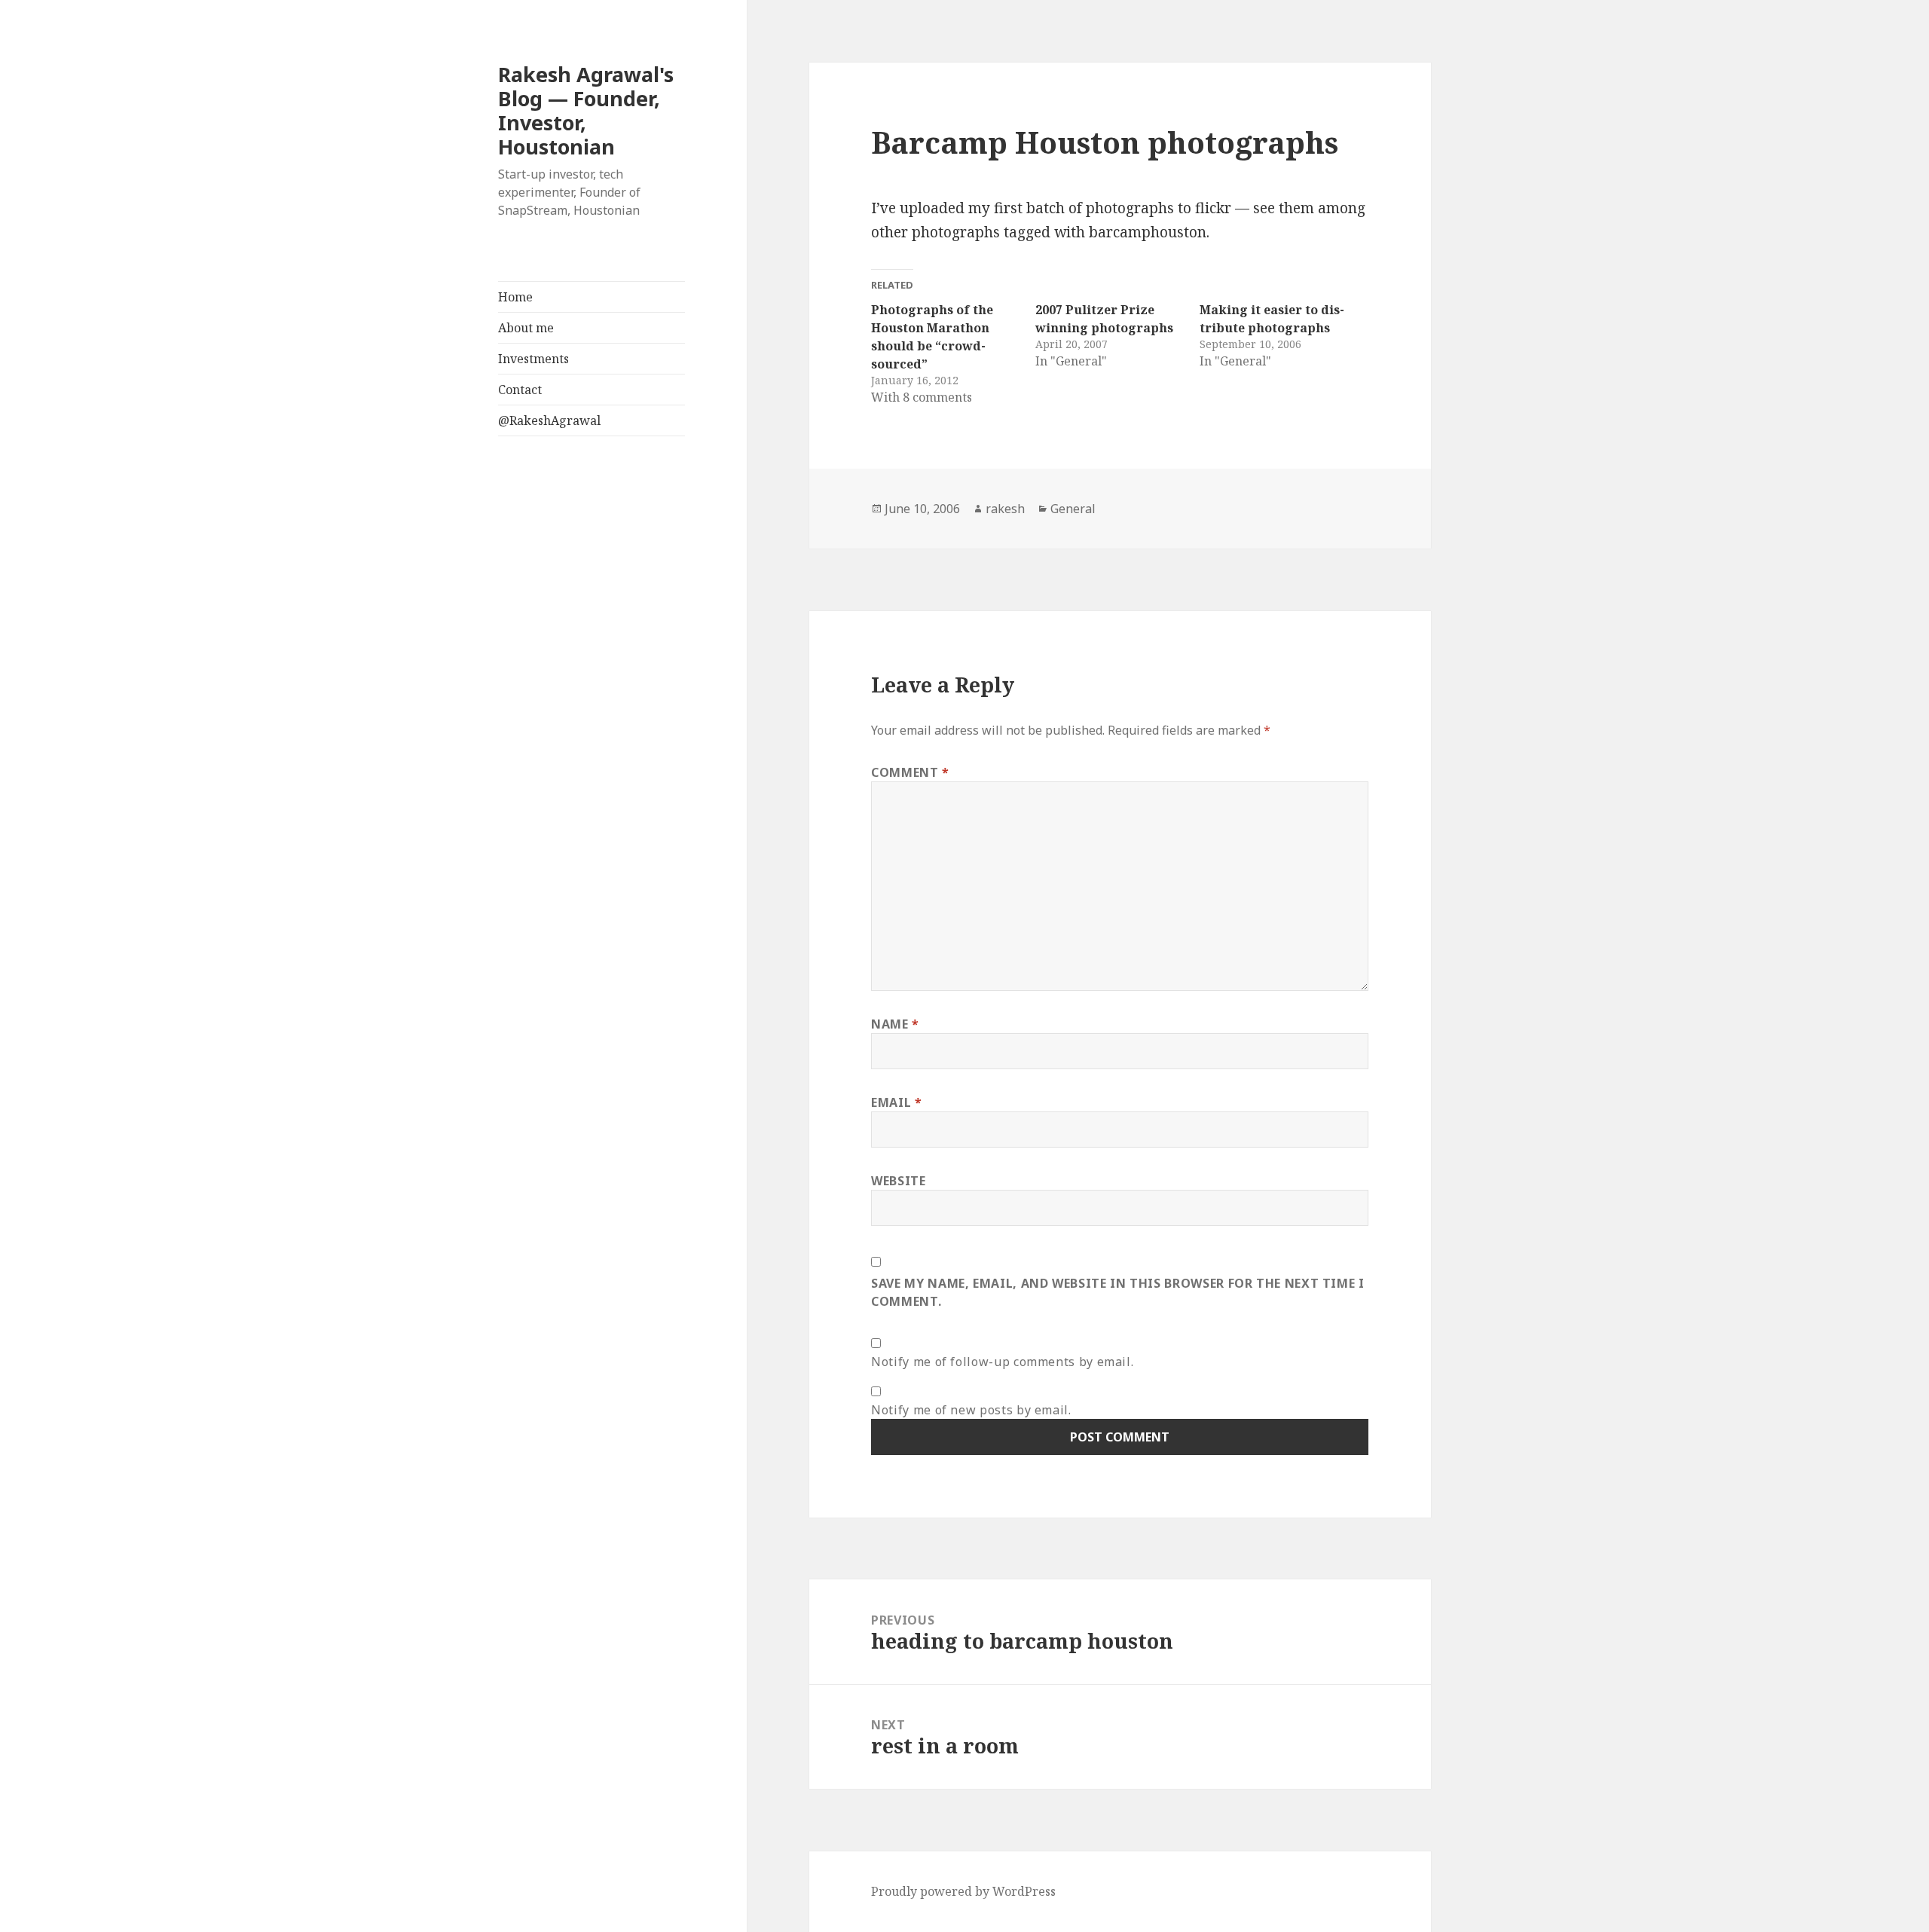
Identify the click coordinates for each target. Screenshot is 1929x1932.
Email (896, 1102)
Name (895, 1024)
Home (515, 297)
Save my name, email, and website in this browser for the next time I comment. (1118, 1292)
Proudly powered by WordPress (963, 1891)
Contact (520, 390)
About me (526, 328)
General (1073, 509)
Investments (533, 359)
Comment (910, 772)
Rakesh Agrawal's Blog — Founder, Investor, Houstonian (586, 110)
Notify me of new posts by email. (971, 1410)
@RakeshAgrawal (549, 420)
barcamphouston (1148, 232)
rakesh (1005, 509)
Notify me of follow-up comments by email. (1002, 1362)
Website (898, 1181)
